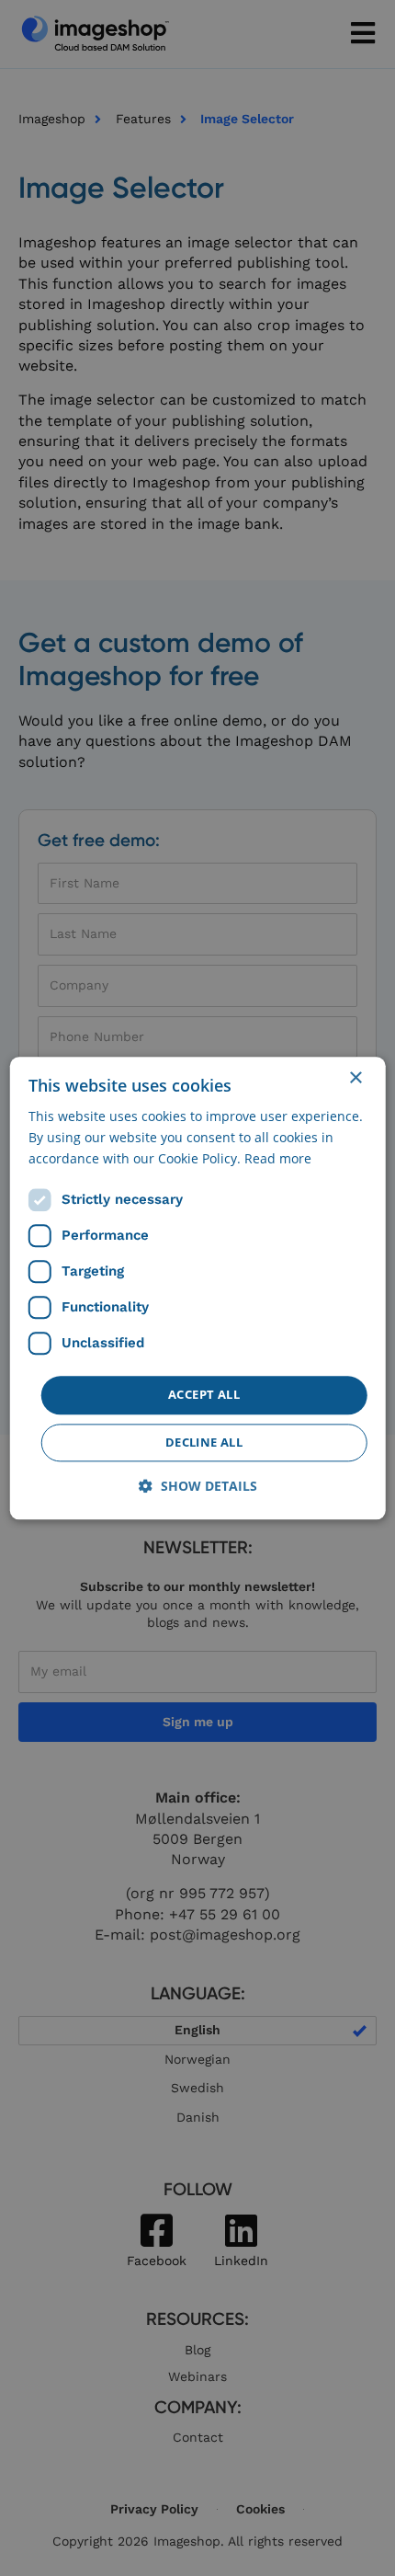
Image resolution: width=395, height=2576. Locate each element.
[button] (198, 1486)
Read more (278, 1158)
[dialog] (198, 1288)
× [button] (355, 1078)
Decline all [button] (204, 1442)
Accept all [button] (204, 1395)
